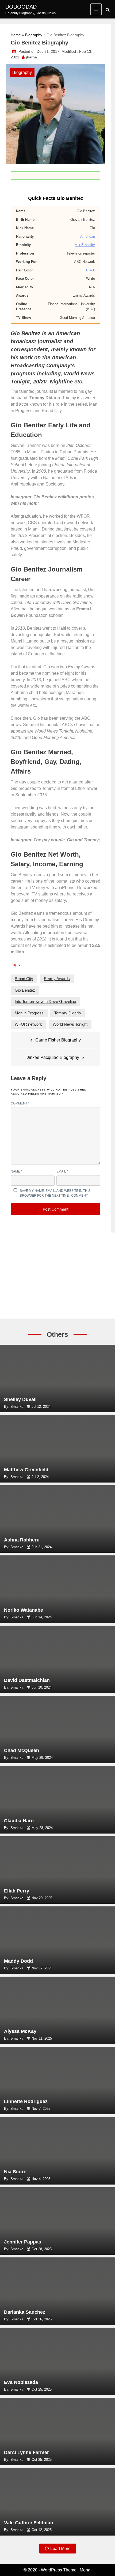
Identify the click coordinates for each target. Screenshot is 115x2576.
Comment (20, 1103)
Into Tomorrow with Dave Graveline (45, 1001)
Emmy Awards (57, 979)
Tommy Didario (68, 1013)
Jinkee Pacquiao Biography (53, 1057)
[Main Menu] (96, 9)
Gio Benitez (25, 990)
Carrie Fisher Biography (58, 1040)
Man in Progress (29, 1013)
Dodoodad (21, 7)
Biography (34, 35)
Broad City (24, 979)
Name (16, 1171)
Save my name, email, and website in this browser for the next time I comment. (55, 1193)
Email (62, 1171)
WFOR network (28, 1024)
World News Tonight (70, 1024)
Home (16, 35)
